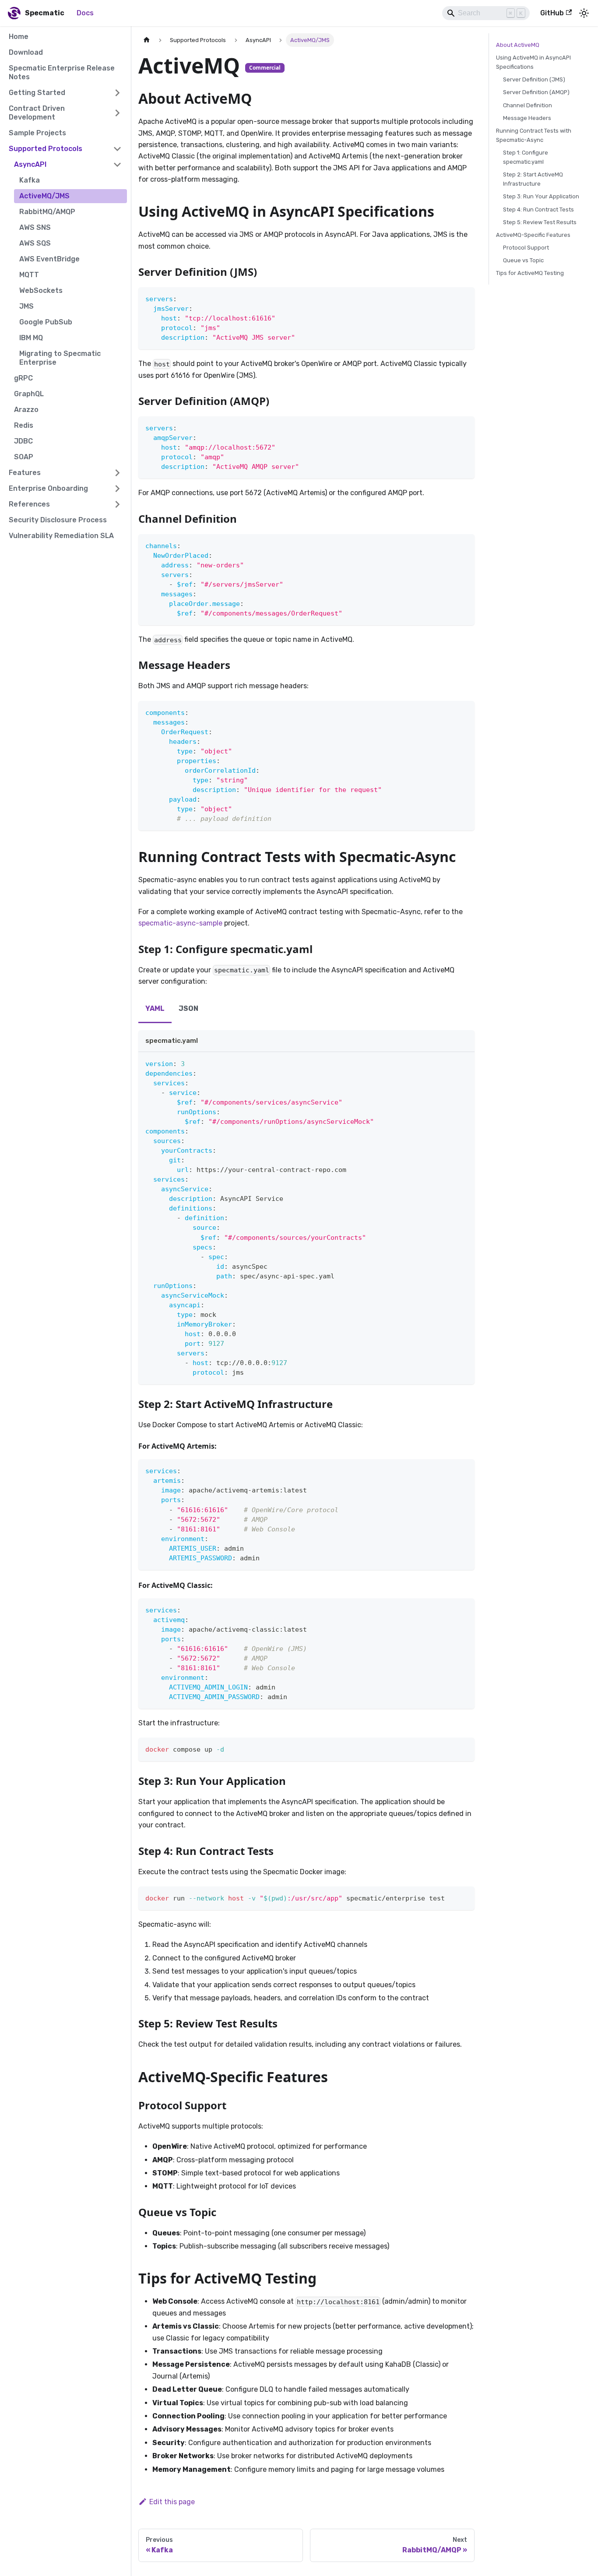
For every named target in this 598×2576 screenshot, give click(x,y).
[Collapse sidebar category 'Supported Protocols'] (117, 149)
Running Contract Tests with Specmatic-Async (534, 135)
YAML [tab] (155, 1008)
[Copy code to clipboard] (464, 298)
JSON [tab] (188, 1008)
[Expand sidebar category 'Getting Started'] (117, 93)
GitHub (552, 13)
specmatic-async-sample (180, 923)
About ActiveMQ (518, 45)
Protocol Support (526, 248)
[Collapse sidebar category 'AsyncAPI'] (117, 165)
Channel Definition (528, 105)
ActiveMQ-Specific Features (533, 235)
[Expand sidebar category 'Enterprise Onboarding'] (117, 489)
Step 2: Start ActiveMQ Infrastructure (533, 179)
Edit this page (172, 2502)
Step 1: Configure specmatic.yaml (526, 157)
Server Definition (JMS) (534, 79)
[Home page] (147, 40)
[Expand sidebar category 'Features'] (117, 473)
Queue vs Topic (523, 260)
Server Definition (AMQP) (536, 92)
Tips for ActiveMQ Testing (530, 273)
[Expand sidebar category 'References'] (117, 504)
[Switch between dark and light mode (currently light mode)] (584, 13)
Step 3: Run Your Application (541, 196)
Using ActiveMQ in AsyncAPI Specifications (533, 62)
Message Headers (527, 118)
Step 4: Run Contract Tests (538, 209)
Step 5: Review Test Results (540, 222)
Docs (85, 13)
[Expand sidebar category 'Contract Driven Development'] (117, 113)
